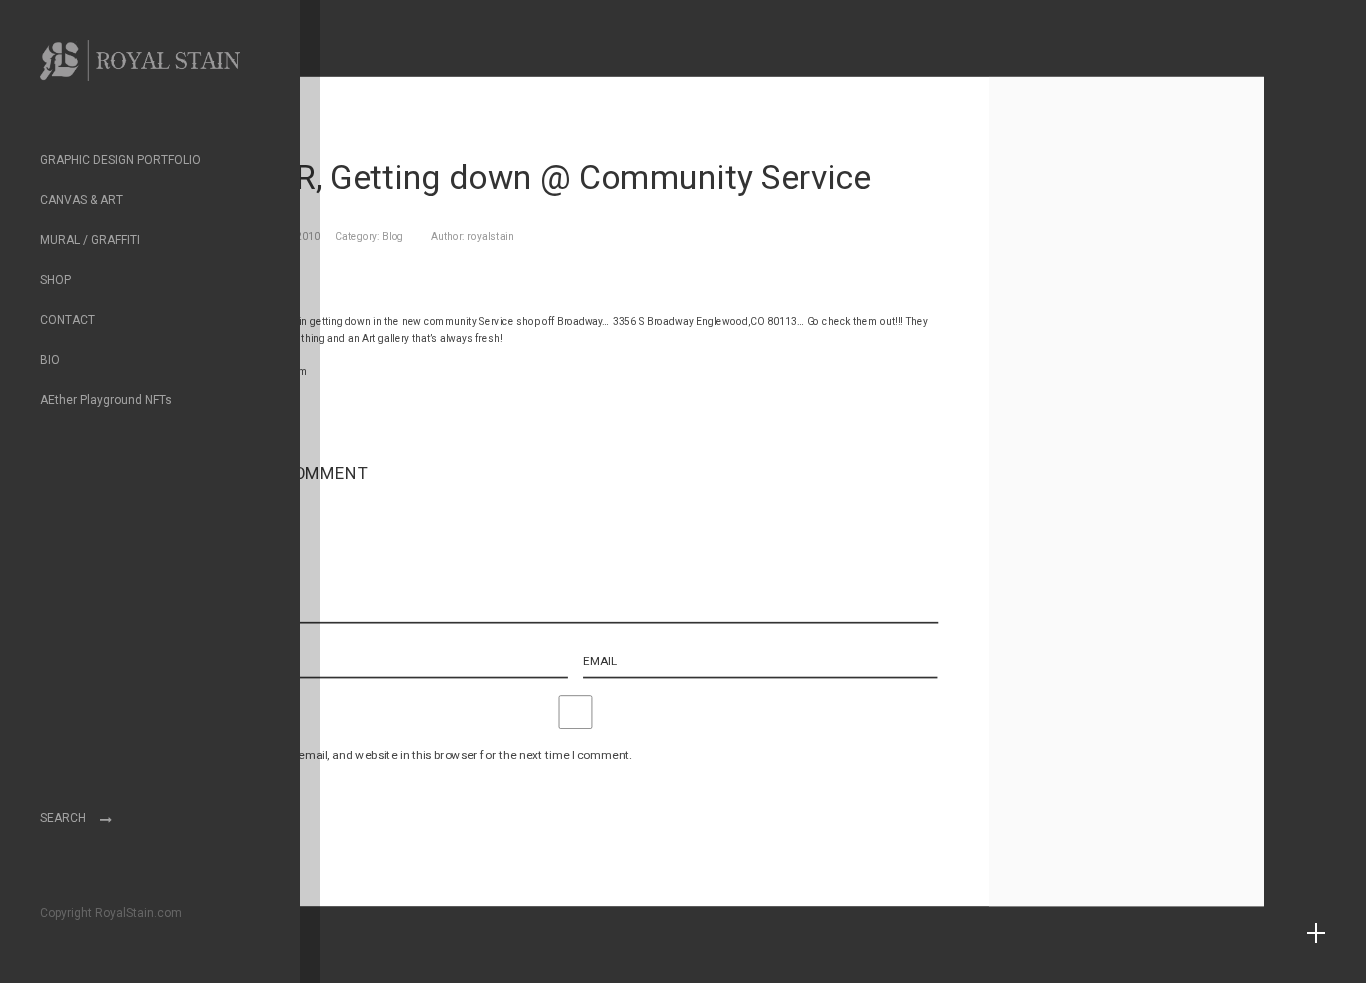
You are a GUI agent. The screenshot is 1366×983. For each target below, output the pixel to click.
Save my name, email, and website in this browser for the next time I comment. (422, 754)
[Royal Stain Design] (140, 70)
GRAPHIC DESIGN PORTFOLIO (120, 160)
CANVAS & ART (81, 200)
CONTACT (67, 320)
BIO (50, 360)
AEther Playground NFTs (106, 400)
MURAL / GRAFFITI (90, 240)
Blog (392, 237)
